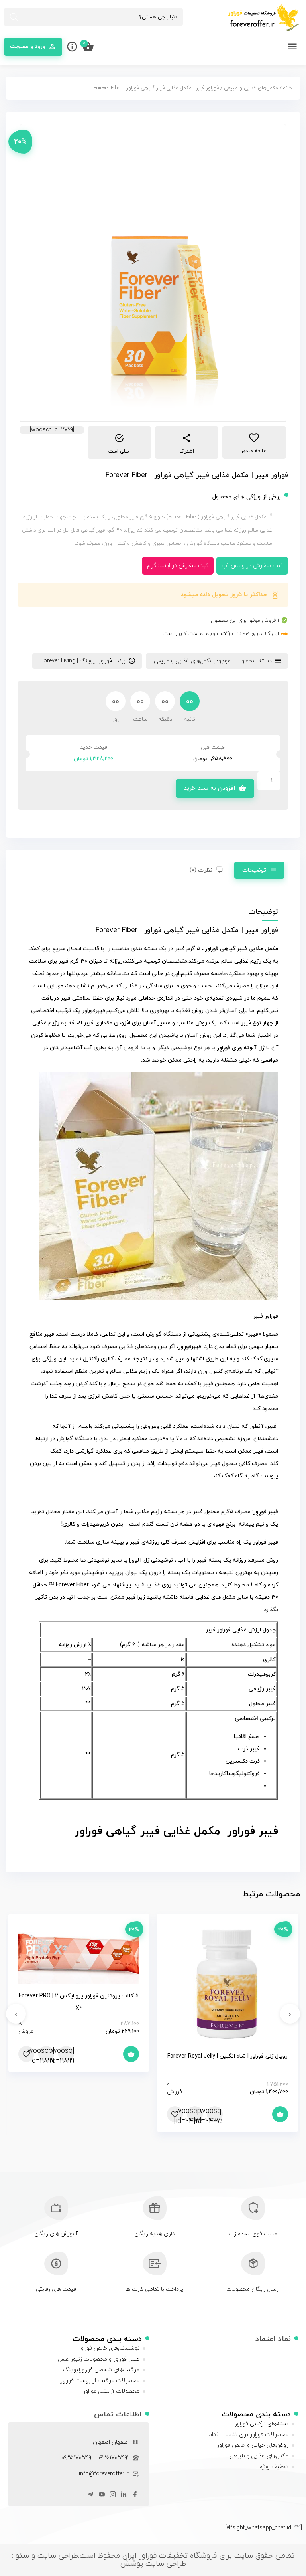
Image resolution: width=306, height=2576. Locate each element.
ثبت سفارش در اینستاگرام (178, 566)
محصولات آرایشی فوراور (111, 2391)
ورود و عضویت (28, 46)
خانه (288, 88)
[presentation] (290, 2014)
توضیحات (254, 870)
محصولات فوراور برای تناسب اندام (248, 2435)
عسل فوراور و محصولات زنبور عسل (99, 2359)
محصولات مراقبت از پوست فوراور (100, 2381)
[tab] (259, 870)
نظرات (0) (201, 870)
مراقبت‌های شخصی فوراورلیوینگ (101, 2370)
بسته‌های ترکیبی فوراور (262, 2424)
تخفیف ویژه (274, 2467)
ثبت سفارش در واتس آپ (252, 566)
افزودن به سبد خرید (209, 788)
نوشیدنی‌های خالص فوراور (109, 2348)
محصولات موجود (236, 661)
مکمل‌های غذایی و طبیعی (251, 88)
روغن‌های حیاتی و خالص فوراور (253, 2445)
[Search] (14, 17)
